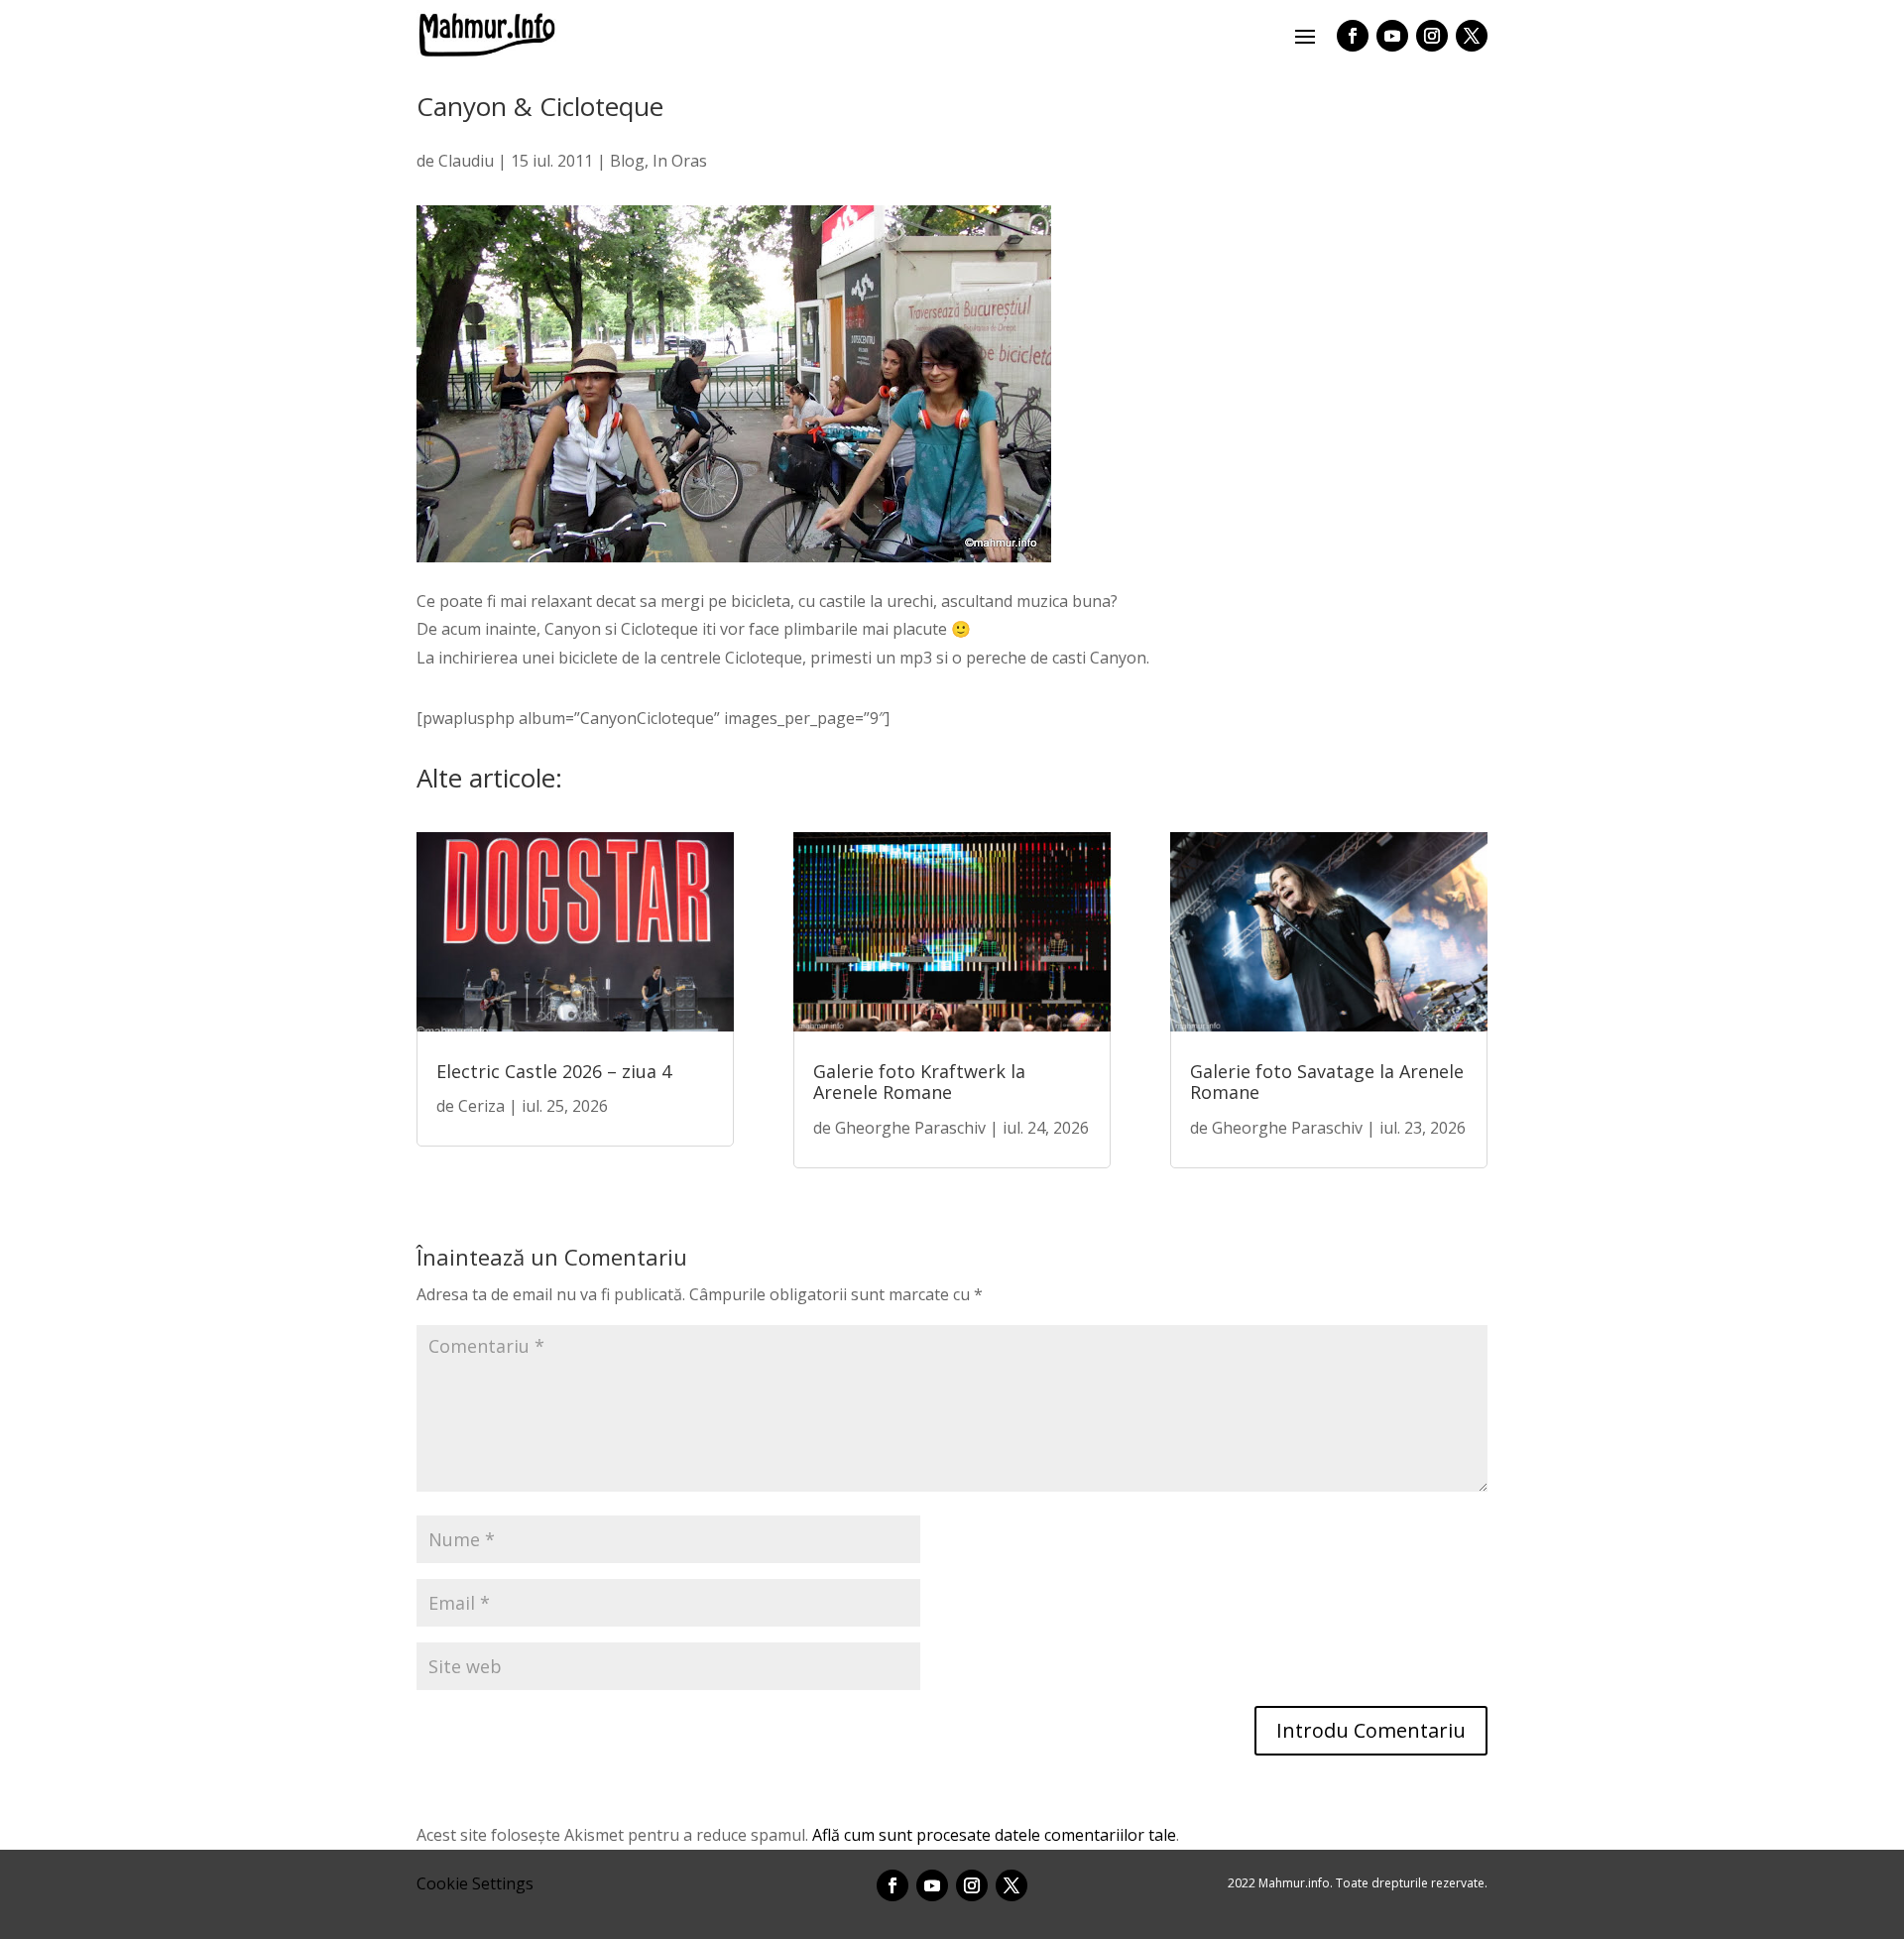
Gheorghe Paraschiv (910, 1128)
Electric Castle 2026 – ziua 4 (554, 1071)
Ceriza (481, 1106)
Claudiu (466, 161)
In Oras (680, 161)
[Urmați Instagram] (1432, 36)
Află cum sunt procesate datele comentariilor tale (994, 1835)
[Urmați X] (1472, 36)
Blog (627, 161)
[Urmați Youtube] (1392, 36)
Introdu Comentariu (1371, 1730)
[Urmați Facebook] (1353, 36)
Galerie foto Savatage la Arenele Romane (1327, 1082)
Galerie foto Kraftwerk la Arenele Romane (919, 1082)
